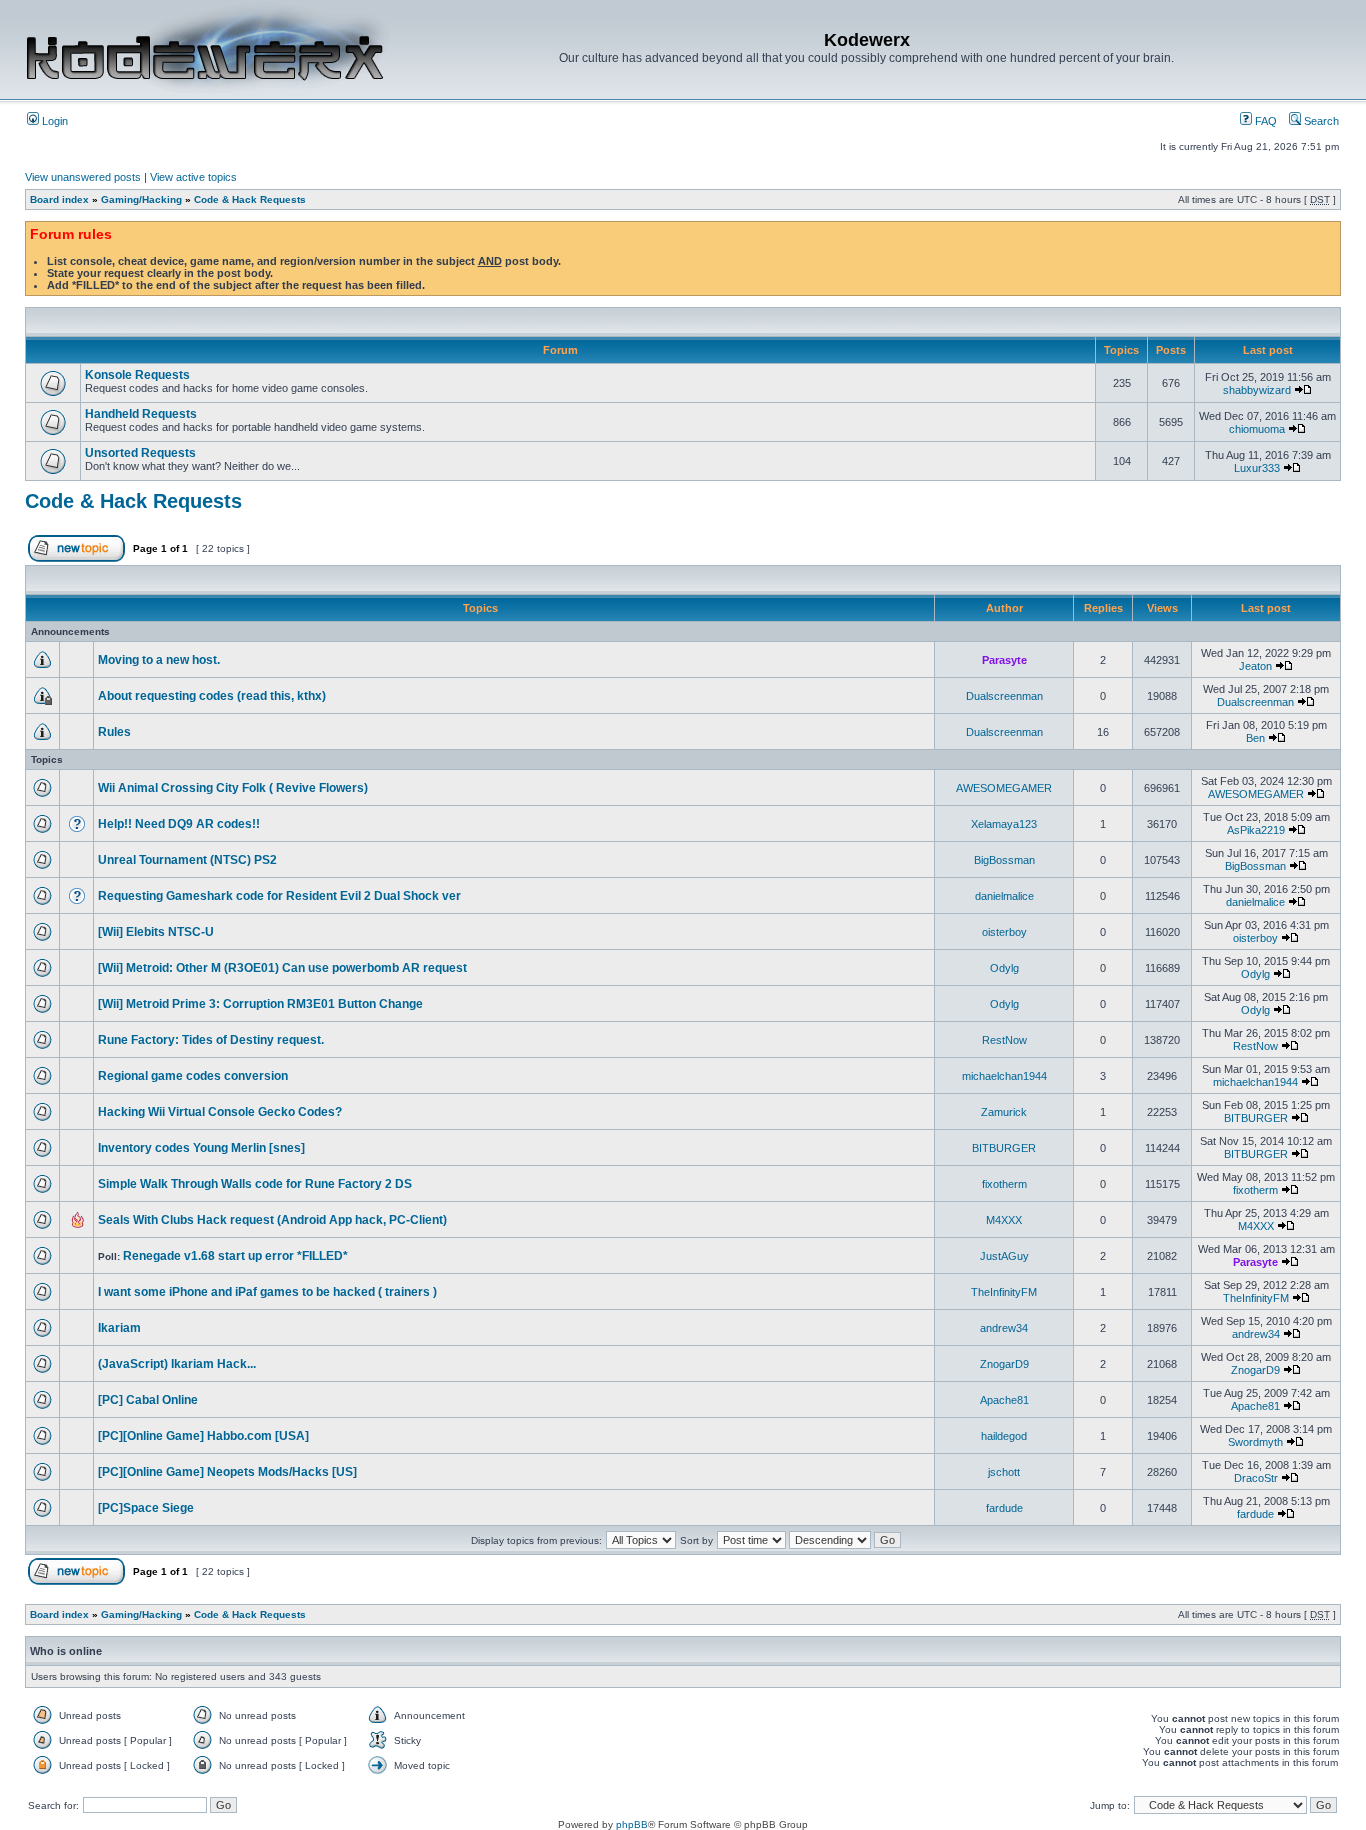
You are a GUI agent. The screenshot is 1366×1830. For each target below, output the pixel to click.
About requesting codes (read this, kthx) (212, 696)
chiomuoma (1257, 429)
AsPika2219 (1256, 830)
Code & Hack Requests (250, 199)
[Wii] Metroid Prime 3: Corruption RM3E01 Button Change (260, 1004)
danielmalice (1004, 896)
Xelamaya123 (1004, 824)
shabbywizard (1257, 390)
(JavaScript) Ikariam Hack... (177, 1364)
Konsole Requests (137, 375)
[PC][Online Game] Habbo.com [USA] (203, 1436)
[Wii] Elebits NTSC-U (156, 932)
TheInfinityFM (1004, 1292)
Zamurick (1004, 1112)
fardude (1004, 1508)
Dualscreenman (1004, 696)
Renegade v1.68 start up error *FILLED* (235, 1256)
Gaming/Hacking (141, 199)
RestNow (1004, 1040)
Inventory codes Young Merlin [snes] (201, 1148)
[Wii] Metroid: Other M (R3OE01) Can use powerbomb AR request (282, 968)
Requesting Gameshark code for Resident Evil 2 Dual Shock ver (279, 896)
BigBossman (1004, 860)
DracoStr (1256, 1478)
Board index (59, 199)
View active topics (193, 177)
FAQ (1264, 121)
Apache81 (1004, 1400)
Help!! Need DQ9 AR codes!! (179, 824)
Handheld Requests (141, 414)
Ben (1255, 738)
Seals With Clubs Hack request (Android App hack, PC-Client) (272, 1220)
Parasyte (1004, 660)
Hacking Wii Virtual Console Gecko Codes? (220, 1112)
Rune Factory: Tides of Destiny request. (211, 1040)
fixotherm (1004, 1184)
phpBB (632, 1824)
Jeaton (1255, 666)
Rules (114, 732)
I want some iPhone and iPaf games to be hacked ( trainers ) (267, 1292)
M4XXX (1004, 1220)
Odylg (1004, 968)
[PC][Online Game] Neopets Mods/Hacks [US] (227, 1472)
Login (53, 121)
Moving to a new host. (159, 660)
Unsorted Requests (140, 453)
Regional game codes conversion (193, 1076)
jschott (1004, 1472)
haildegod (1004, 1436)
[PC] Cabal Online (148, 1400)
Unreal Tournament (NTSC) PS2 (187, 860)
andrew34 (1004, 1328)
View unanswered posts (83, 177)
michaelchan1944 (1004, 1076)
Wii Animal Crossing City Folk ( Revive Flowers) (233, 788)
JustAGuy (1004, 1256)
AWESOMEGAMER (1004, 788)
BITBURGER (1256, 1118)
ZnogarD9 (1004, 1364)
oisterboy (1004, 932)
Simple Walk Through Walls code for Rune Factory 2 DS (255, 1184)
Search (1320, 121)
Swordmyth (1255, 1442)
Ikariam (119, 1328)
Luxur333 (1257, 468)
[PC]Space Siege (146, 1508)
